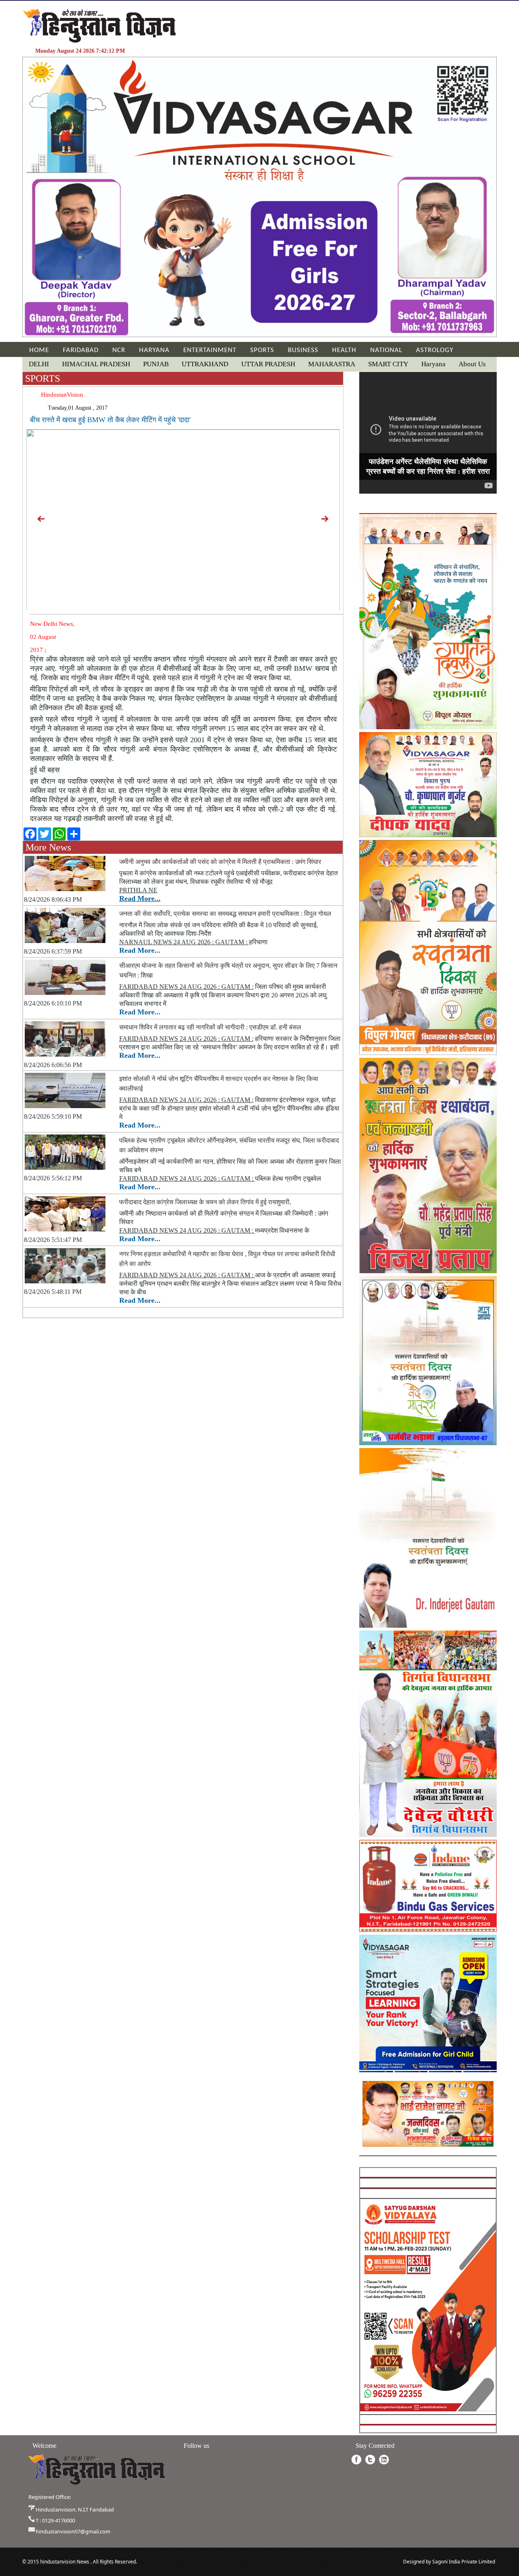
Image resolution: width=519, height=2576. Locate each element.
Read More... (140, 898)
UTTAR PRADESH (268, 364)
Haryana (433, 364)
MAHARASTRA (332, 364)
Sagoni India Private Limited (464, 2562)
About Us (472, 364)
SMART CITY (388, 364)
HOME (39, 350)
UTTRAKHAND (205, 364)
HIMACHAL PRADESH (96, 364)
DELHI (39, 364)
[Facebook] (356, 2460)
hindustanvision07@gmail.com (73, 2531)
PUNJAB (156, 364)
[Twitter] (370, 2460)
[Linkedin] (384, 2460)
